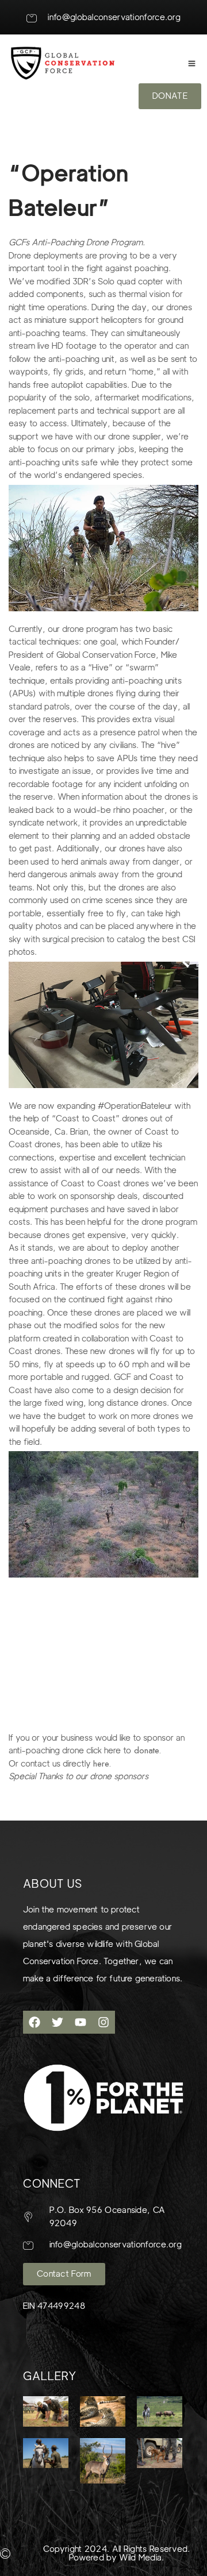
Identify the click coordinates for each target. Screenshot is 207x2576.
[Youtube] (80, 2022)
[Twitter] (57, 2022)
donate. (146, 1750)
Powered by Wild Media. (117, 2558)
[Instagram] (103, 2022)
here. (103, 1764)
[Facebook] (34, 2022)
